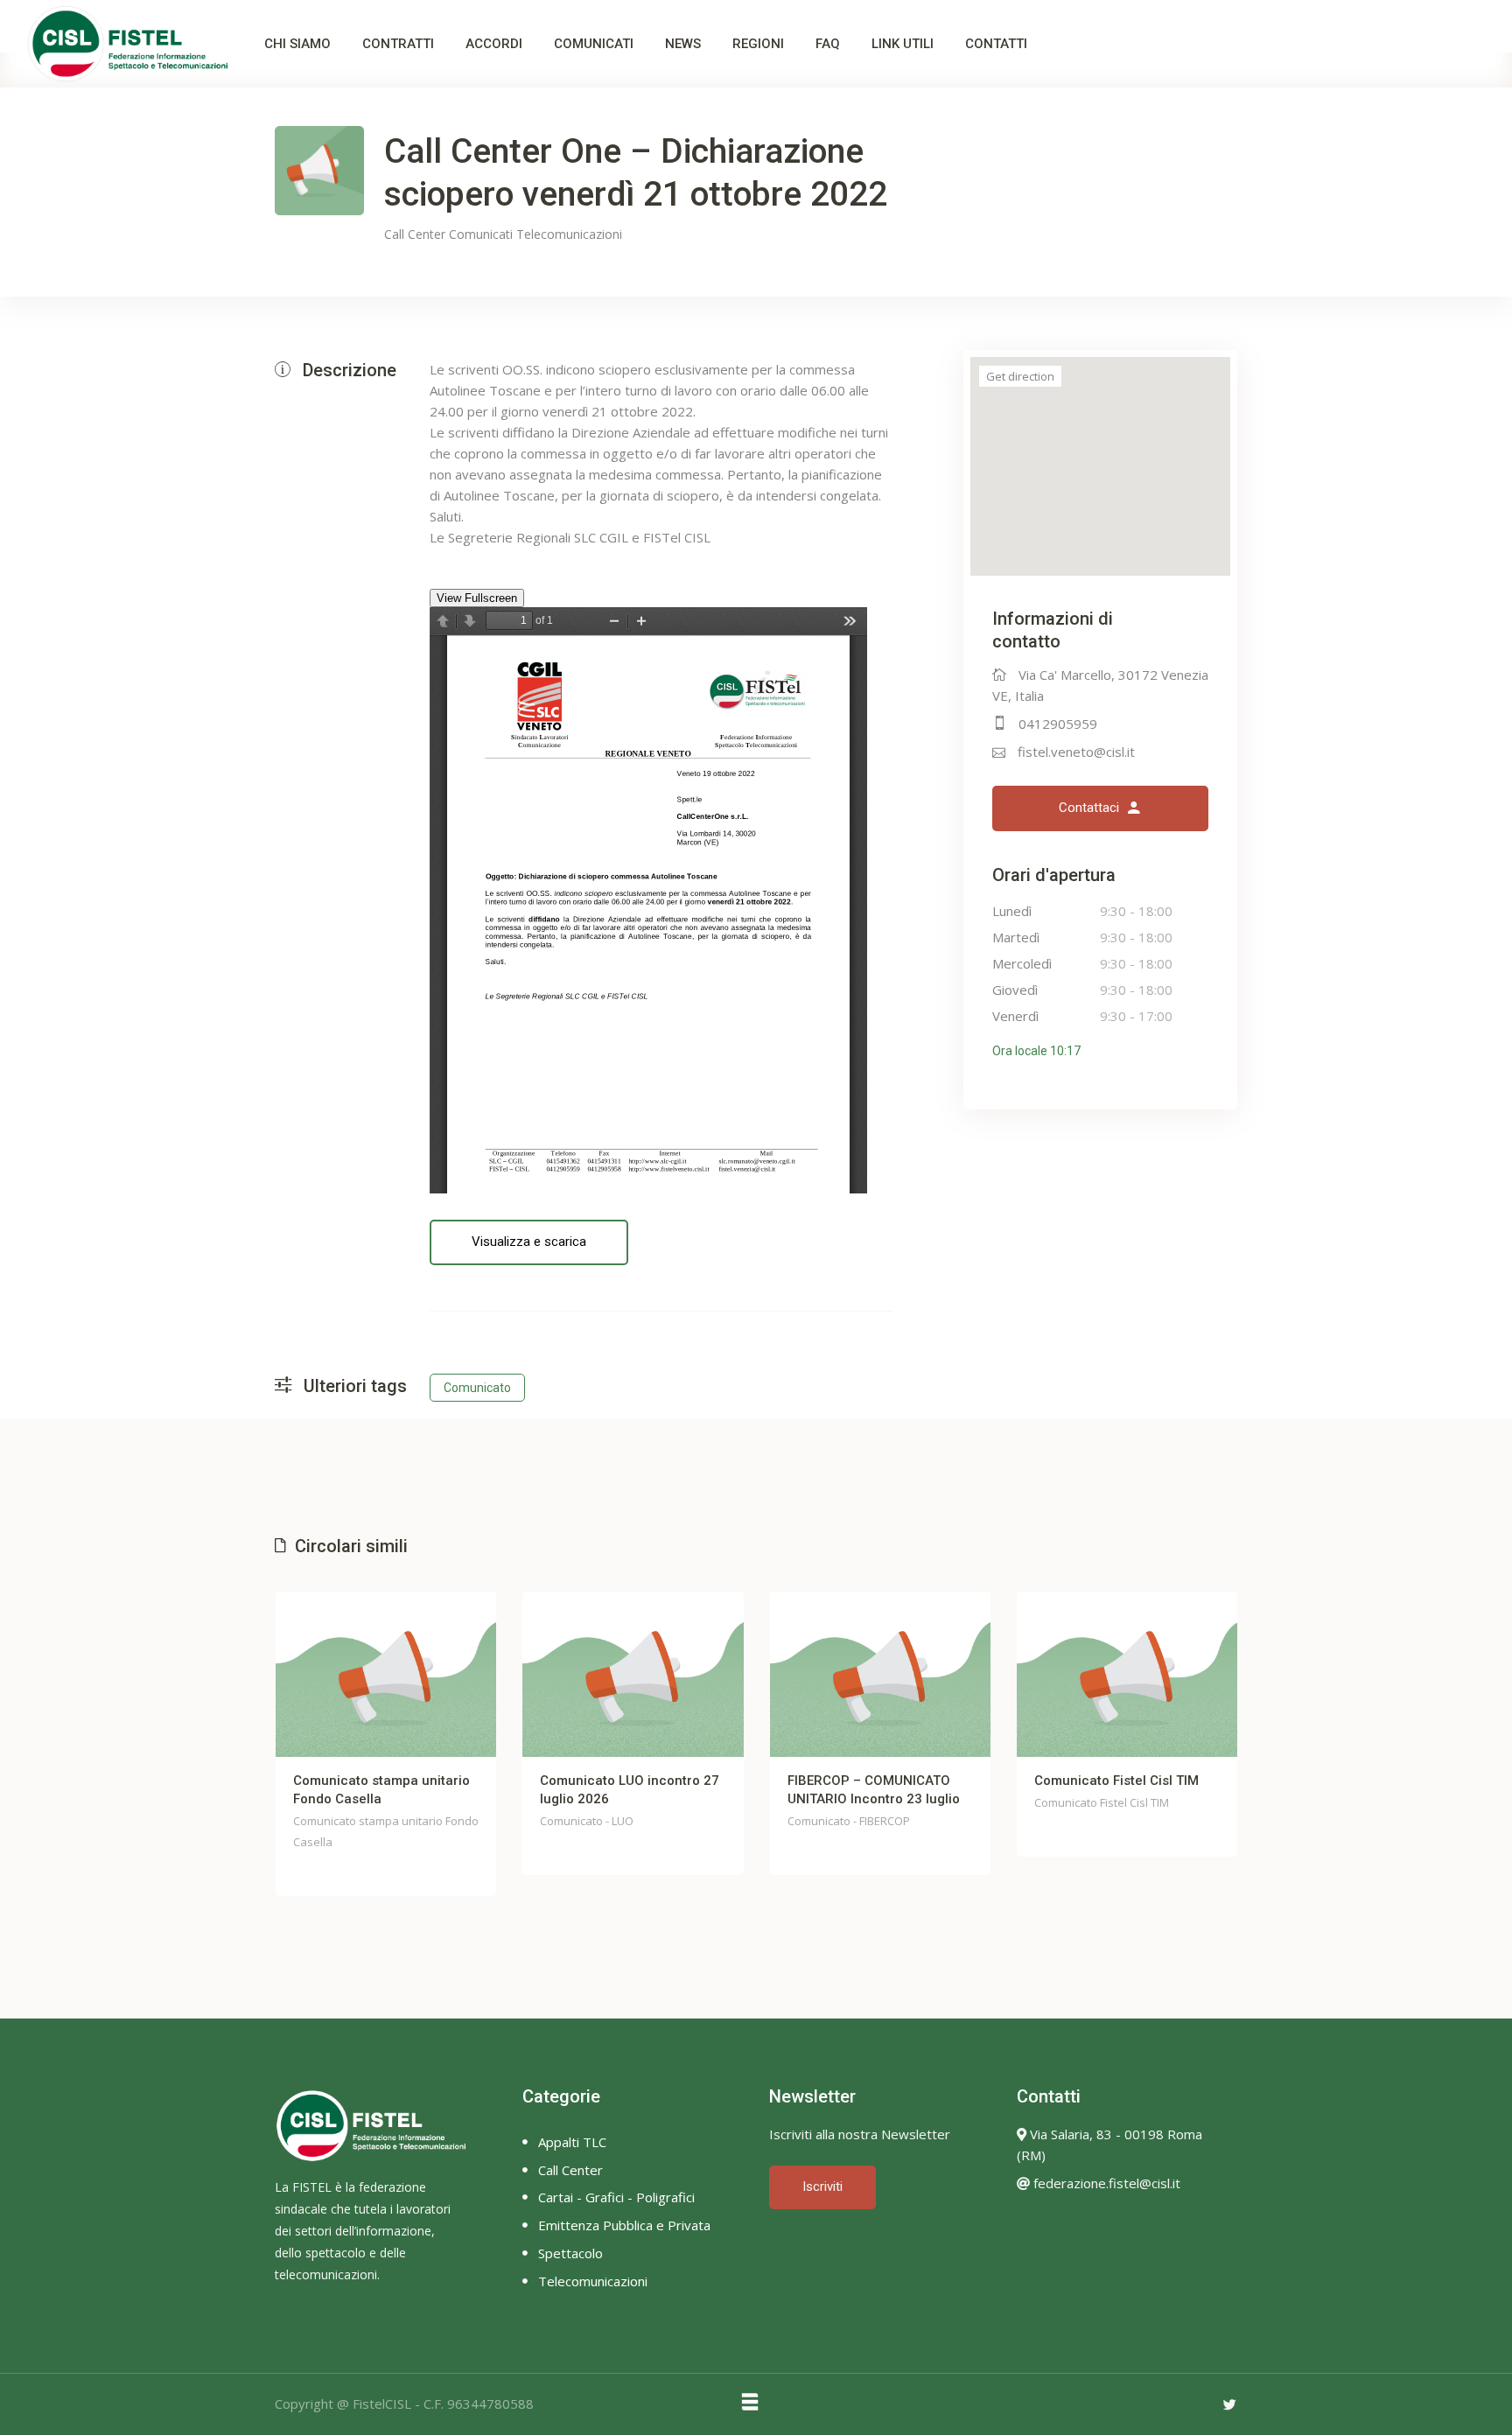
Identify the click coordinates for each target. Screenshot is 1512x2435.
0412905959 (1058, 724)
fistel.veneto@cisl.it (1076, 752)
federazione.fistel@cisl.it (1105, 2183)
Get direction (1020, 376)
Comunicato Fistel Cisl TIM (1116, 1781)
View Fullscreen (477, 598)
